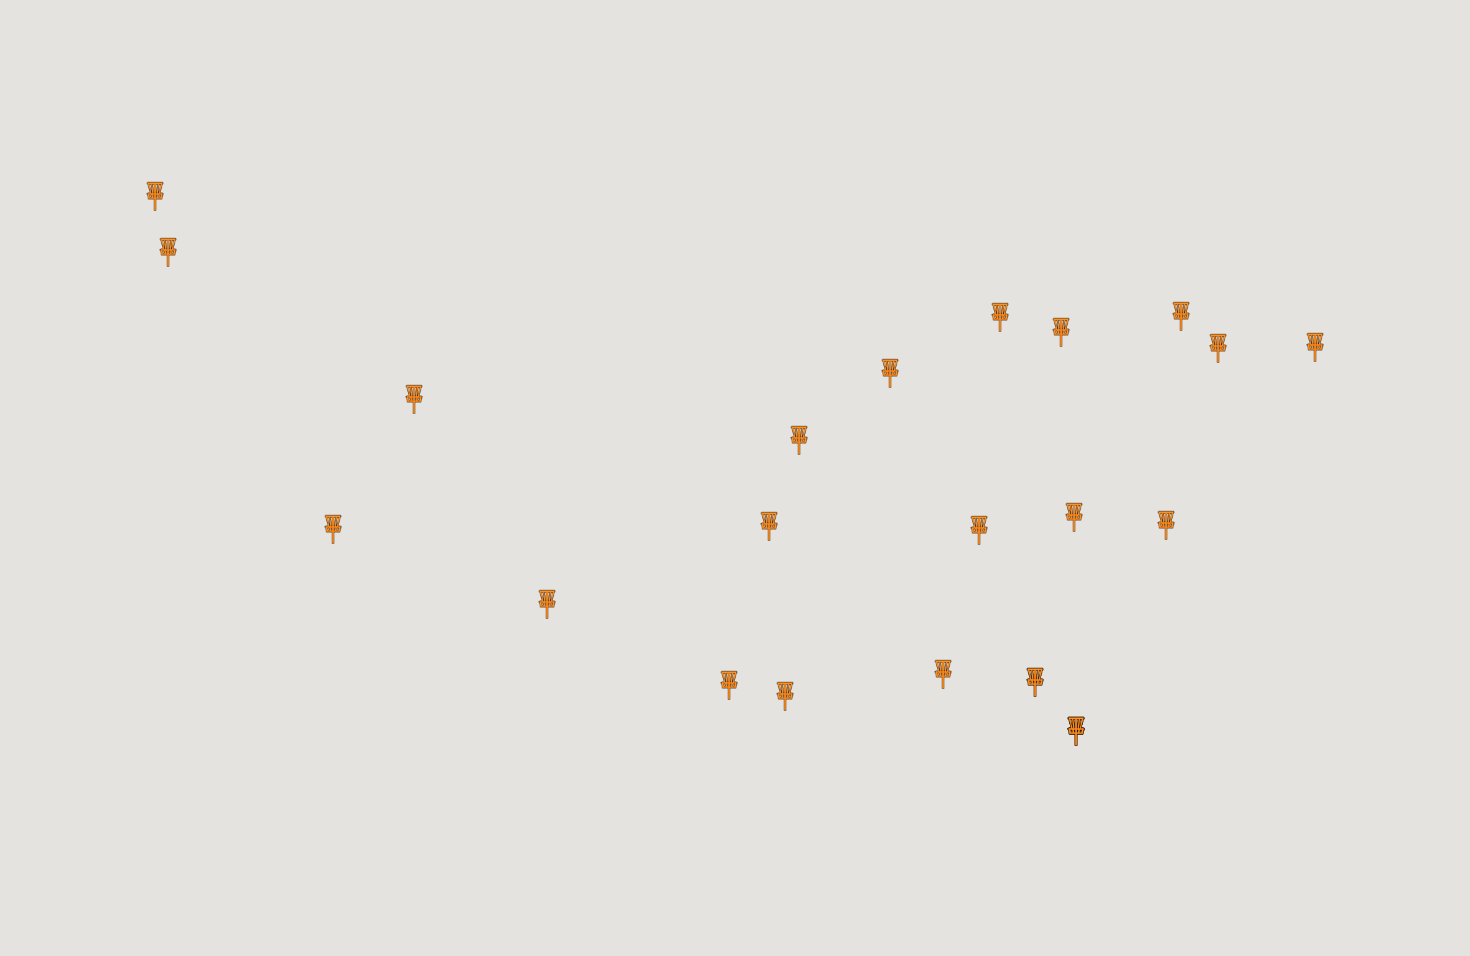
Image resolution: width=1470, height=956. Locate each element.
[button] (1035, 682)
